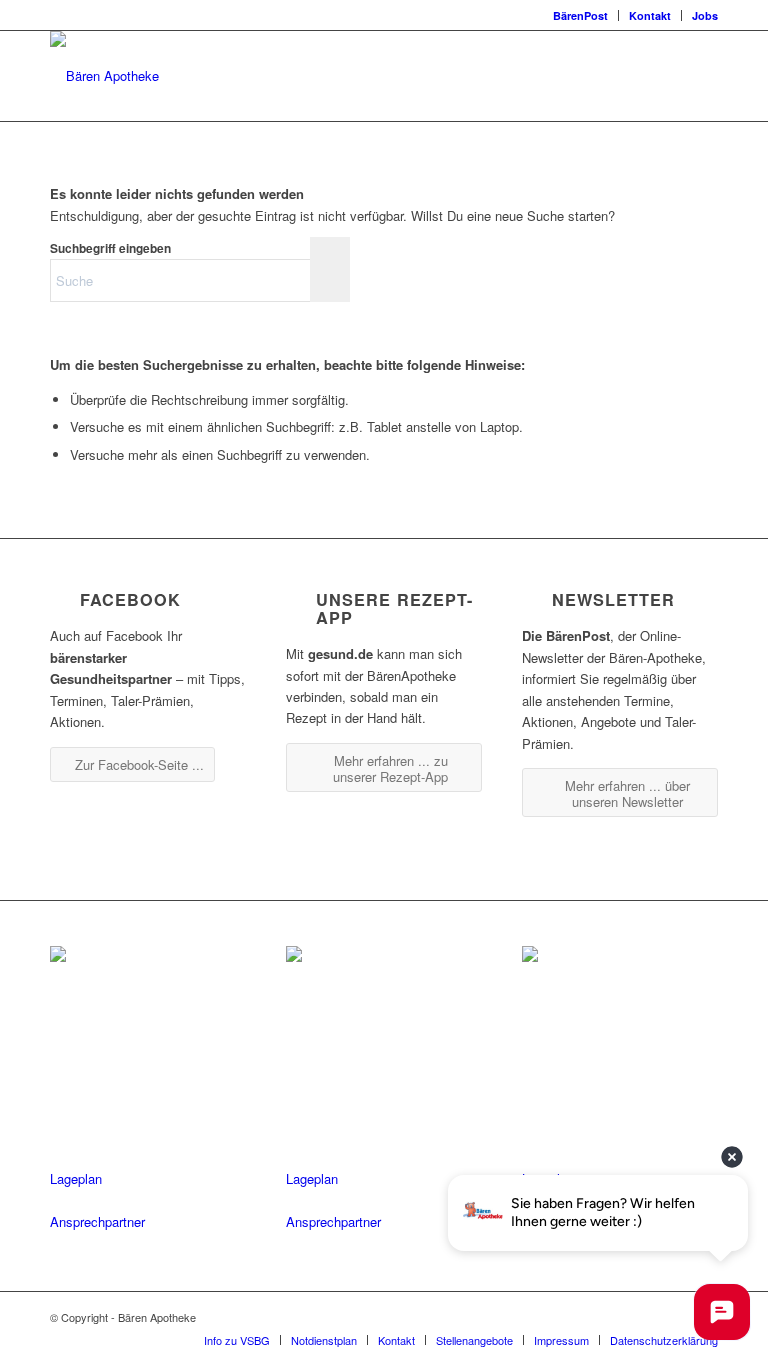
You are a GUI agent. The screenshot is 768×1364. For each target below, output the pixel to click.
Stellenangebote (474, 1340)
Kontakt (650, 15)
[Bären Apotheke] (104, 76)
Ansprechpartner (97, 1221)
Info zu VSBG (237, 1340)
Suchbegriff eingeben (110, 248)
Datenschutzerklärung (664, 1340)
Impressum (561, 1340)
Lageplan (76, 1178)
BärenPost (580, 15)
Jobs (705, 15)
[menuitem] (581, 15)
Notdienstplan (324, 1340)
